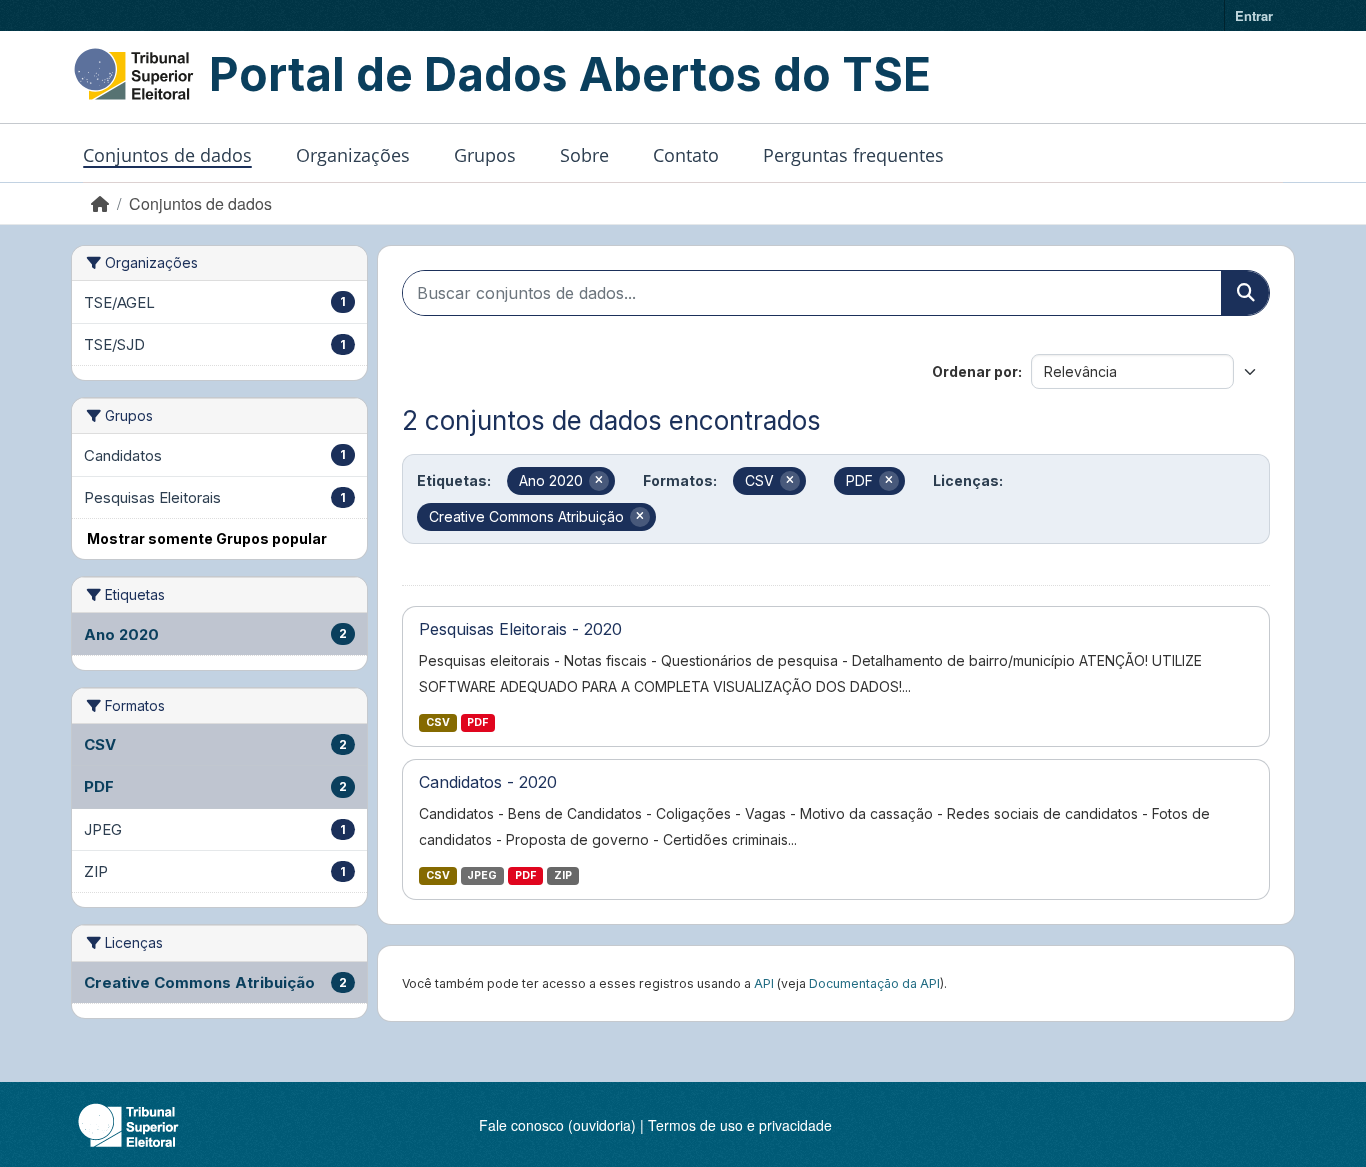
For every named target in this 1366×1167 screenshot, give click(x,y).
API (764, 983)
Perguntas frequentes (853, 155)
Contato (686, 155)
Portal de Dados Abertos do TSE (570, 74)
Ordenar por (975, 371)
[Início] (100, 203)
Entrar (1254, 15)
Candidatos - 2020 (488, 782)
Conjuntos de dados (167, 155)
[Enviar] (1245, 293)
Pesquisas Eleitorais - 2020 (520, 629)
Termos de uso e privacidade (740, 1125)
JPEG (482, 875)
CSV (438, 722)
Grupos (485, 155)
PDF (477, 722)
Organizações (353, 155)
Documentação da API (874, 983)
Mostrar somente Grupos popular (207, 538)
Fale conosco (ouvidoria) (557, 1125)
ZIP (563, 875)
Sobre (584, 155)
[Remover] (599, 481)
